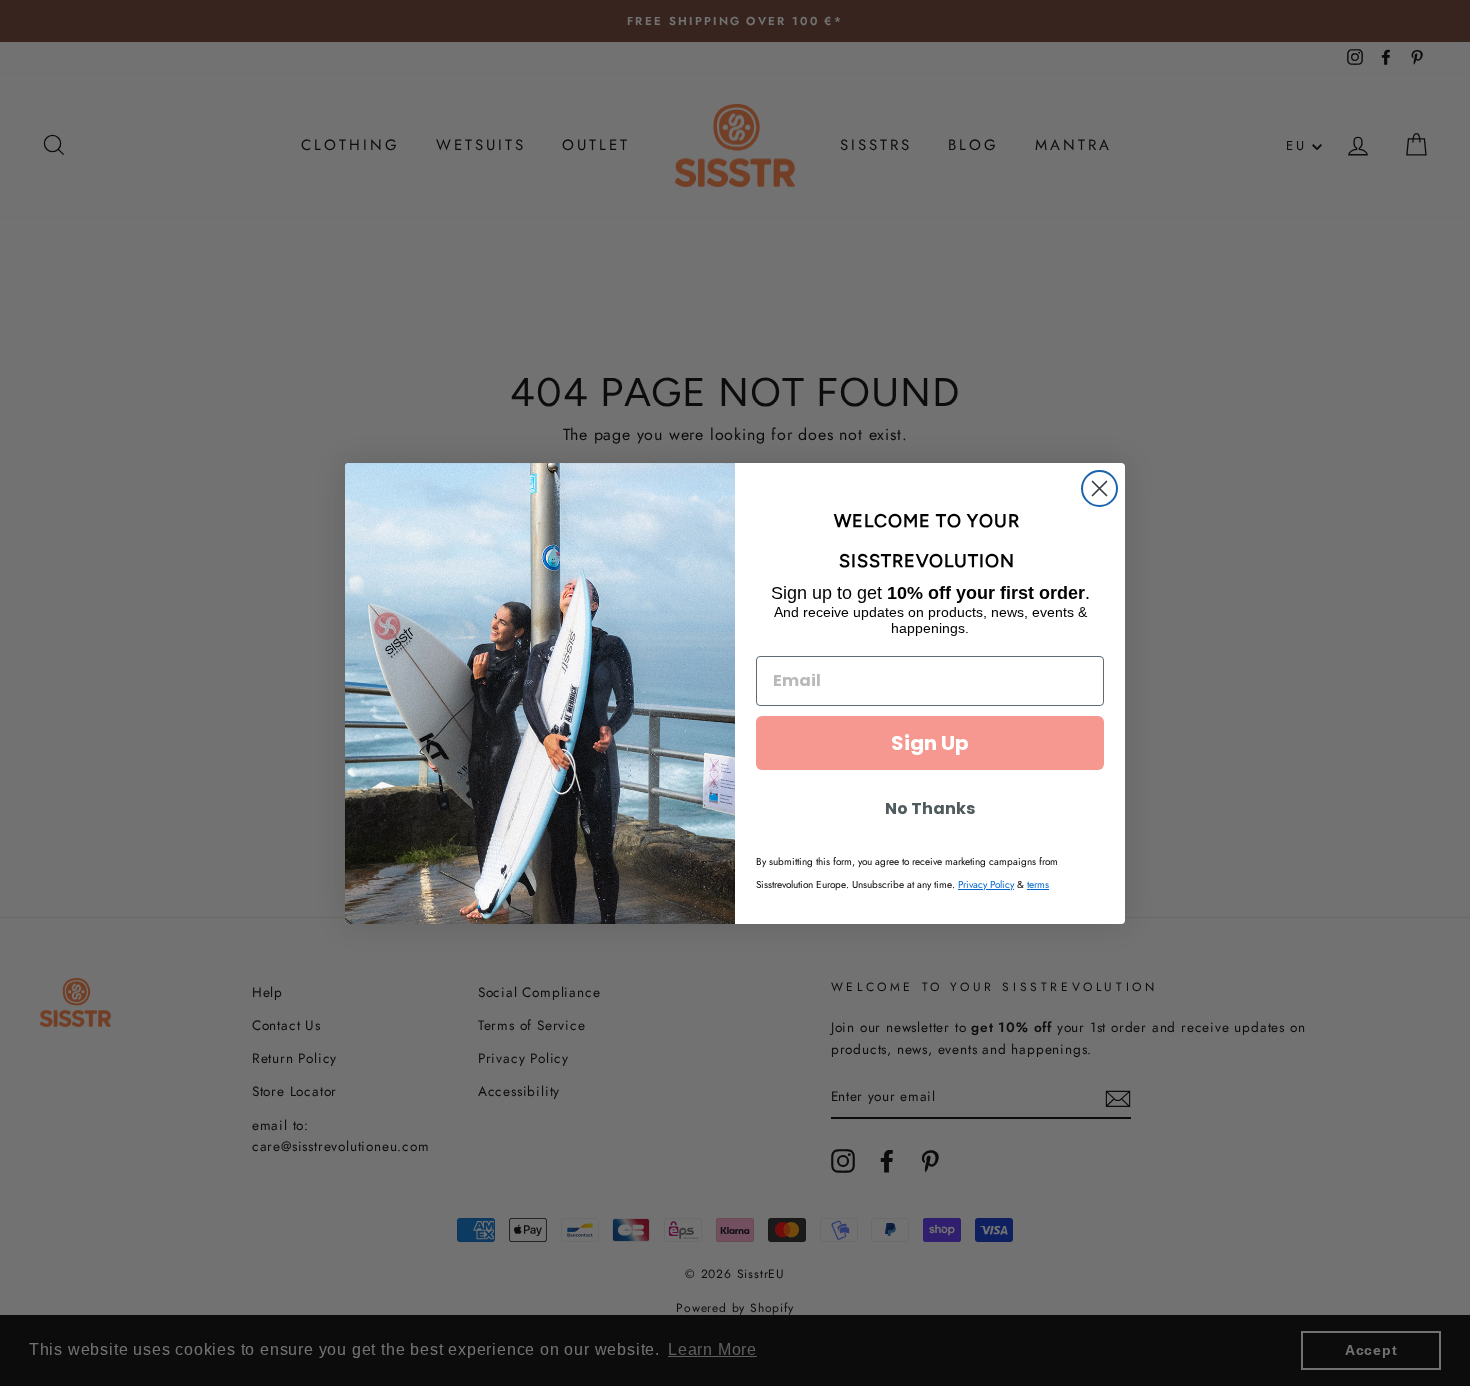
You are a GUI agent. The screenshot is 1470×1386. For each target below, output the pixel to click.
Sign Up (930, 743)
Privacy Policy (986, 884)
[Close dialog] (1099, 488)
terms (1038, 884)
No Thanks (930, 808)
